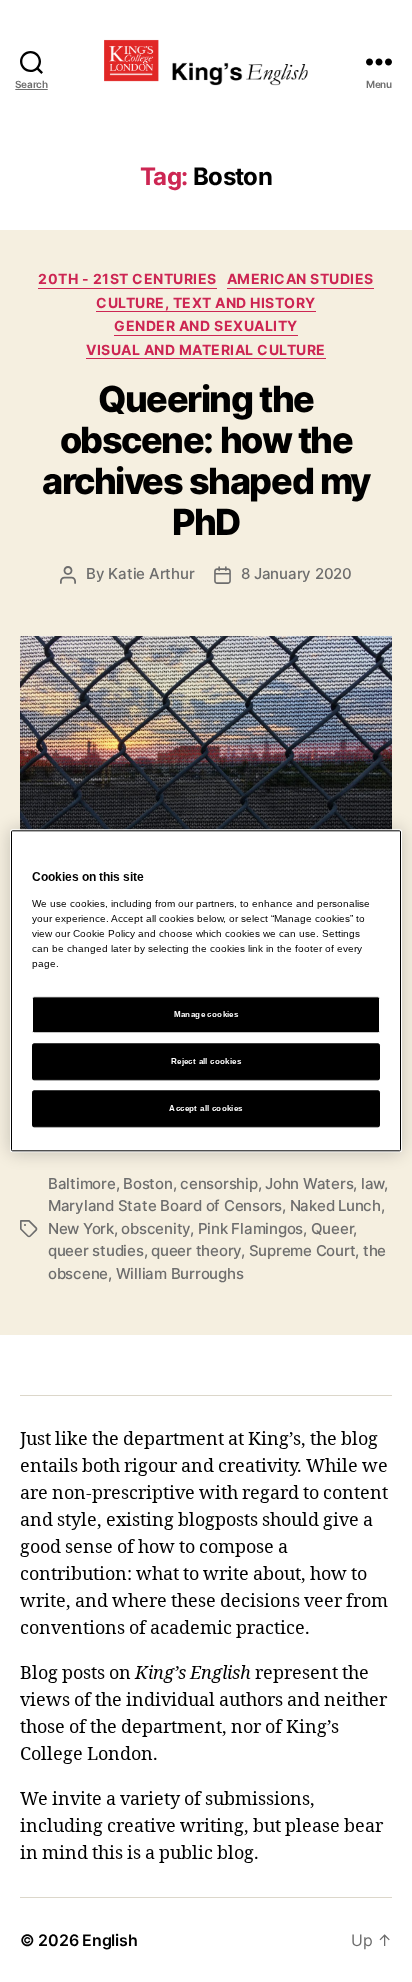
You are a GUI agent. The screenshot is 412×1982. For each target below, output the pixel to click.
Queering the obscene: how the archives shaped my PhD (205, 460)
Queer (332, 1228)
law (372, 1183)
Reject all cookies (206, 1061)
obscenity (155, 1228)
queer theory (196, 1250)
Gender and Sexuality (205, 325)
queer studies (96, 1250)
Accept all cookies (205, 1108)
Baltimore (82, 1183)
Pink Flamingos (250, 1228)
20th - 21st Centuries (127, 278)
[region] (205, 990)
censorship (218, 1183)
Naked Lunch (335, 1205)
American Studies (300, 278)
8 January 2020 (296, 573)
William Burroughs (180, 1273)
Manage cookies (206, 1014)
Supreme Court (302, 1250)
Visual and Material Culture (206, 349)
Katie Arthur (151, 573)
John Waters (309, 1183)
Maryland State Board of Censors (165, 1205)
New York (81, 1228)
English (109, 1940)
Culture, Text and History (206, 302)
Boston (147, 1183)
